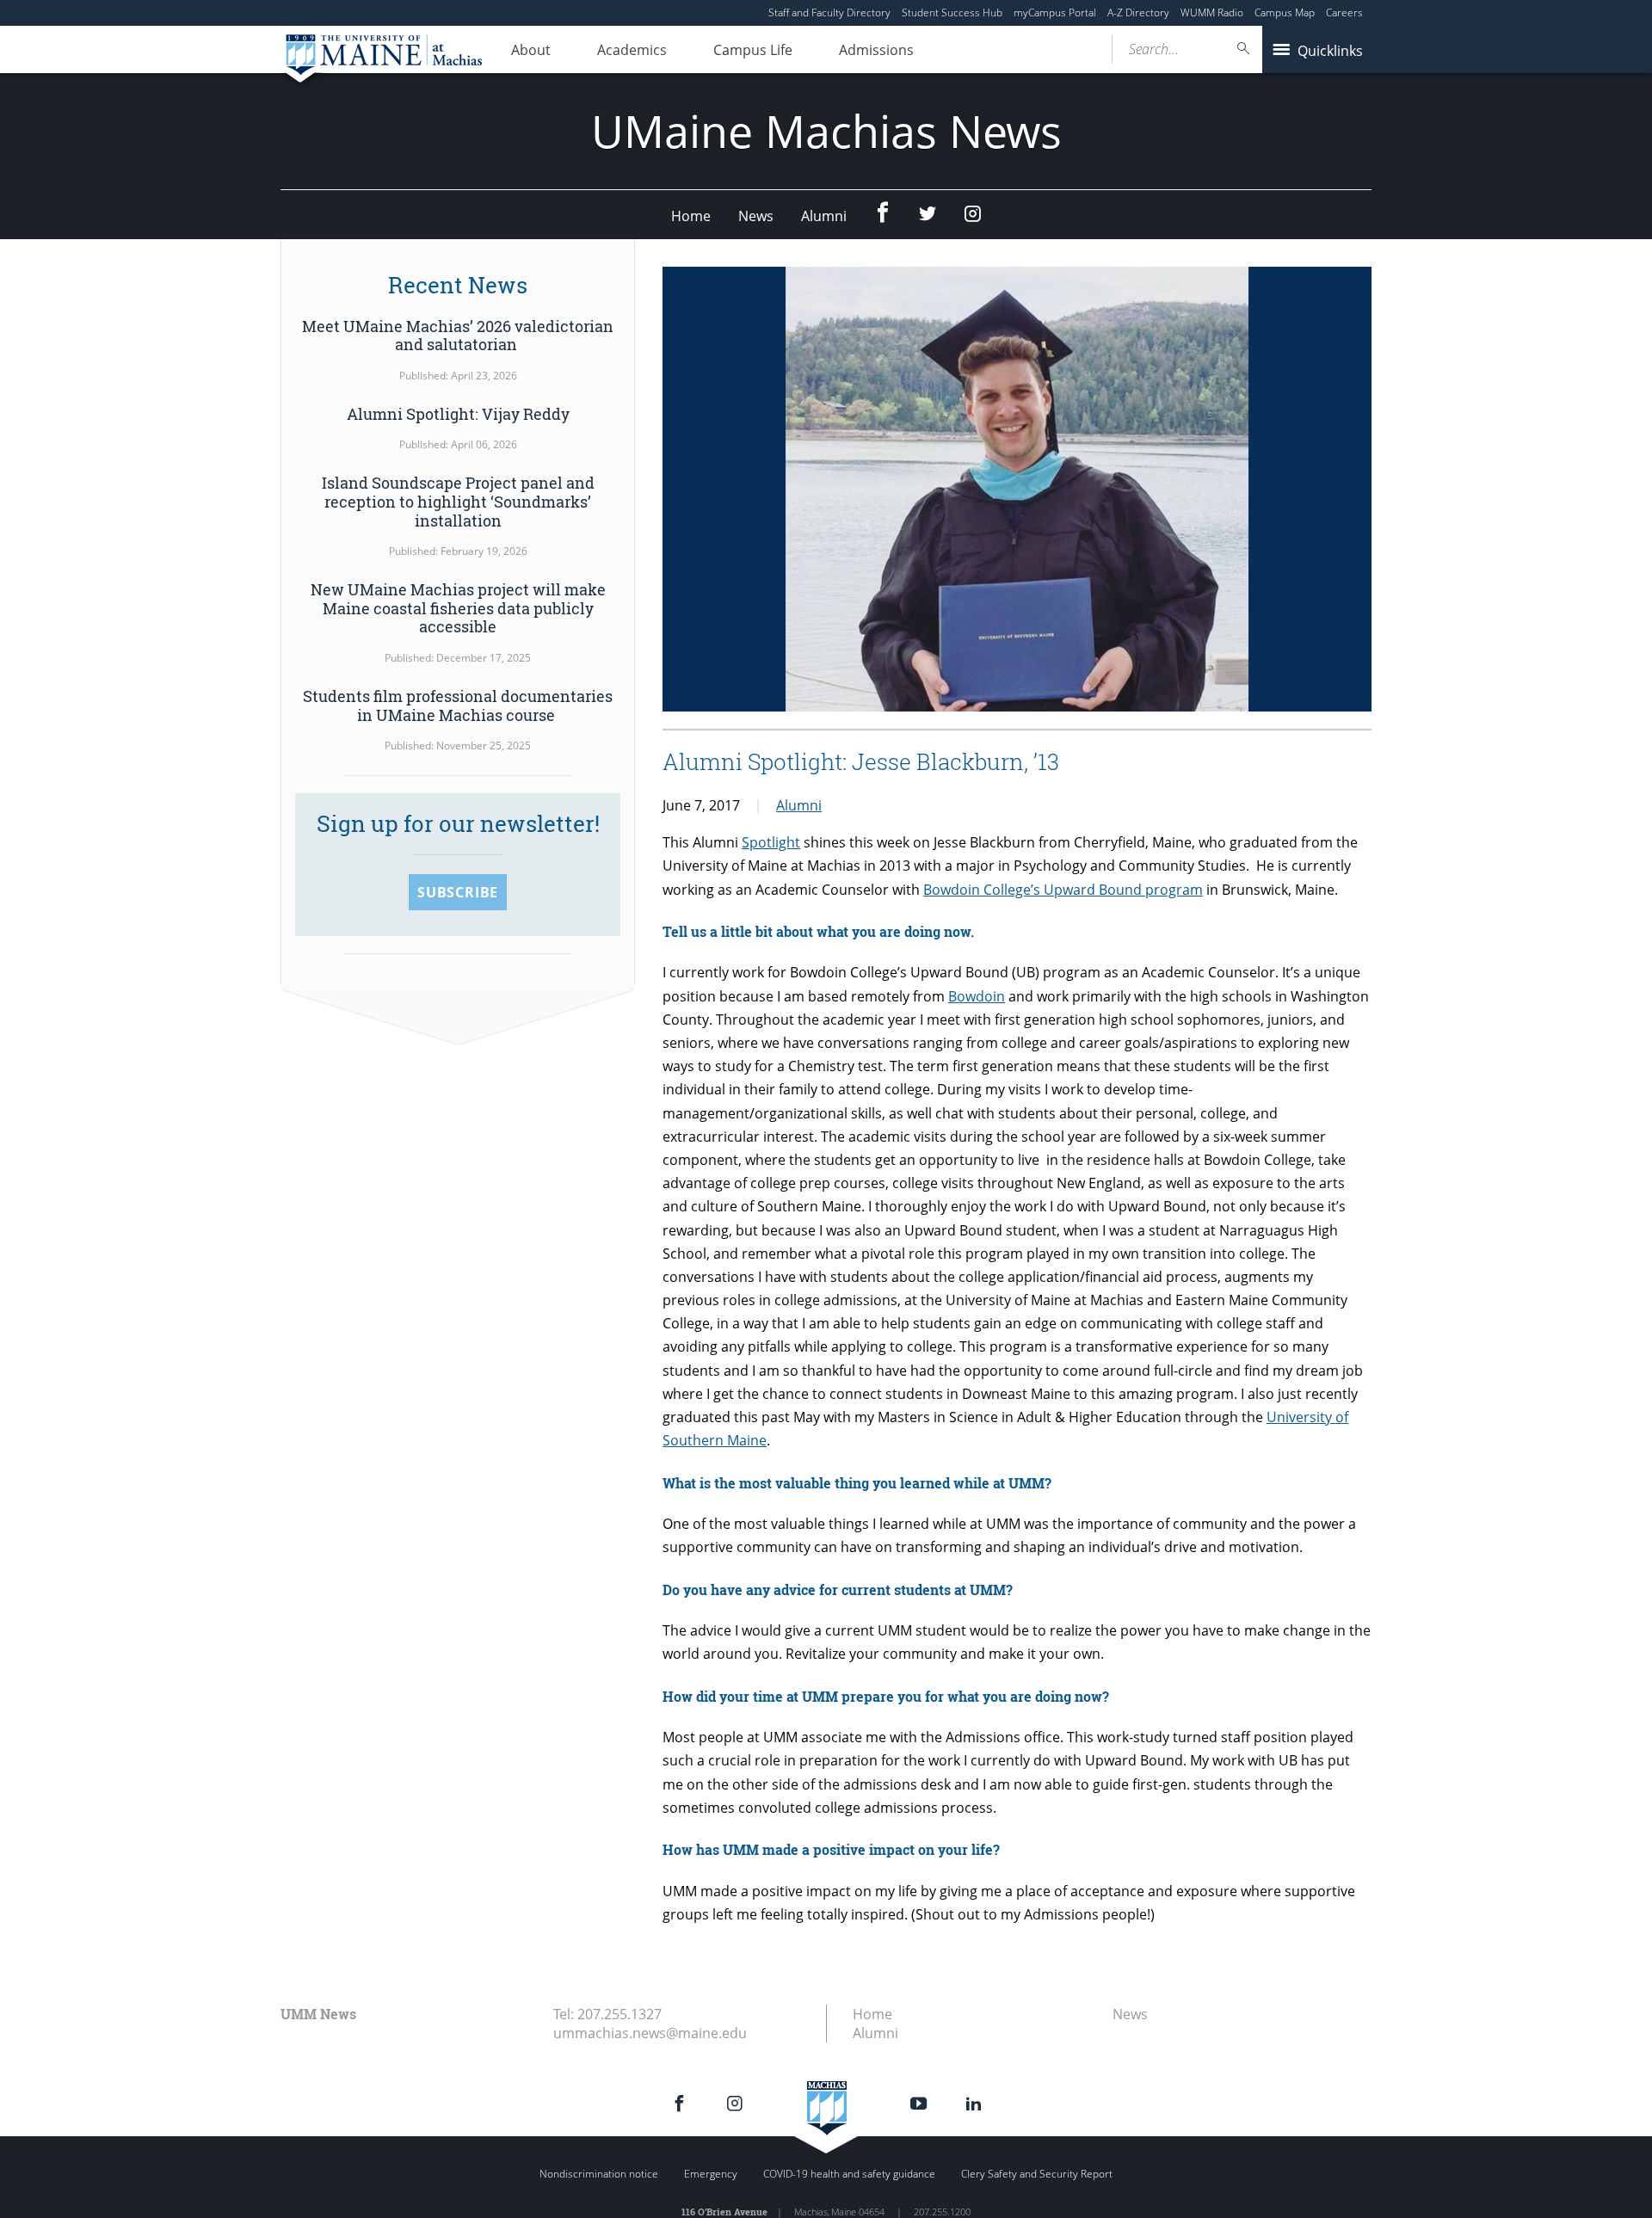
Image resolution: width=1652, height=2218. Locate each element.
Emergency (711, 2174)
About (531, 50)
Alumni (824, 216)
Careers (1344, 12)
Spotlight (771, 842)
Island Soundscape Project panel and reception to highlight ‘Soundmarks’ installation (458, 501)
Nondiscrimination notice (599, 2174)
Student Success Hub (952, 12)
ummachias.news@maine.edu (650, 2033)
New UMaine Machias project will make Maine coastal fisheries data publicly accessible (458, 608)
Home (691, 216)
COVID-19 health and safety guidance (849, 2174)
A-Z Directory (1138, 12)
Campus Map (1285, 12)
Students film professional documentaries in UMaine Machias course (458, 705)
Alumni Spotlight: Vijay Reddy (458, 414)
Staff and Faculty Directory (829, 12)
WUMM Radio (1212, 12)
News (756, 216)
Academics (632, 50)
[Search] (1244, 49)
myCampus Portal (1055, 12)
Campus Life (753, 50)
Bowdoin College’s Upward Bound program (1063, 890)
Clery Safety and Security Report (1037, 2174)
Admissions (876, 50)
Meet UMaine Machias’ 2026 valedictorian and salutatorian (458, 336)
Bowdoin (977, 996)
